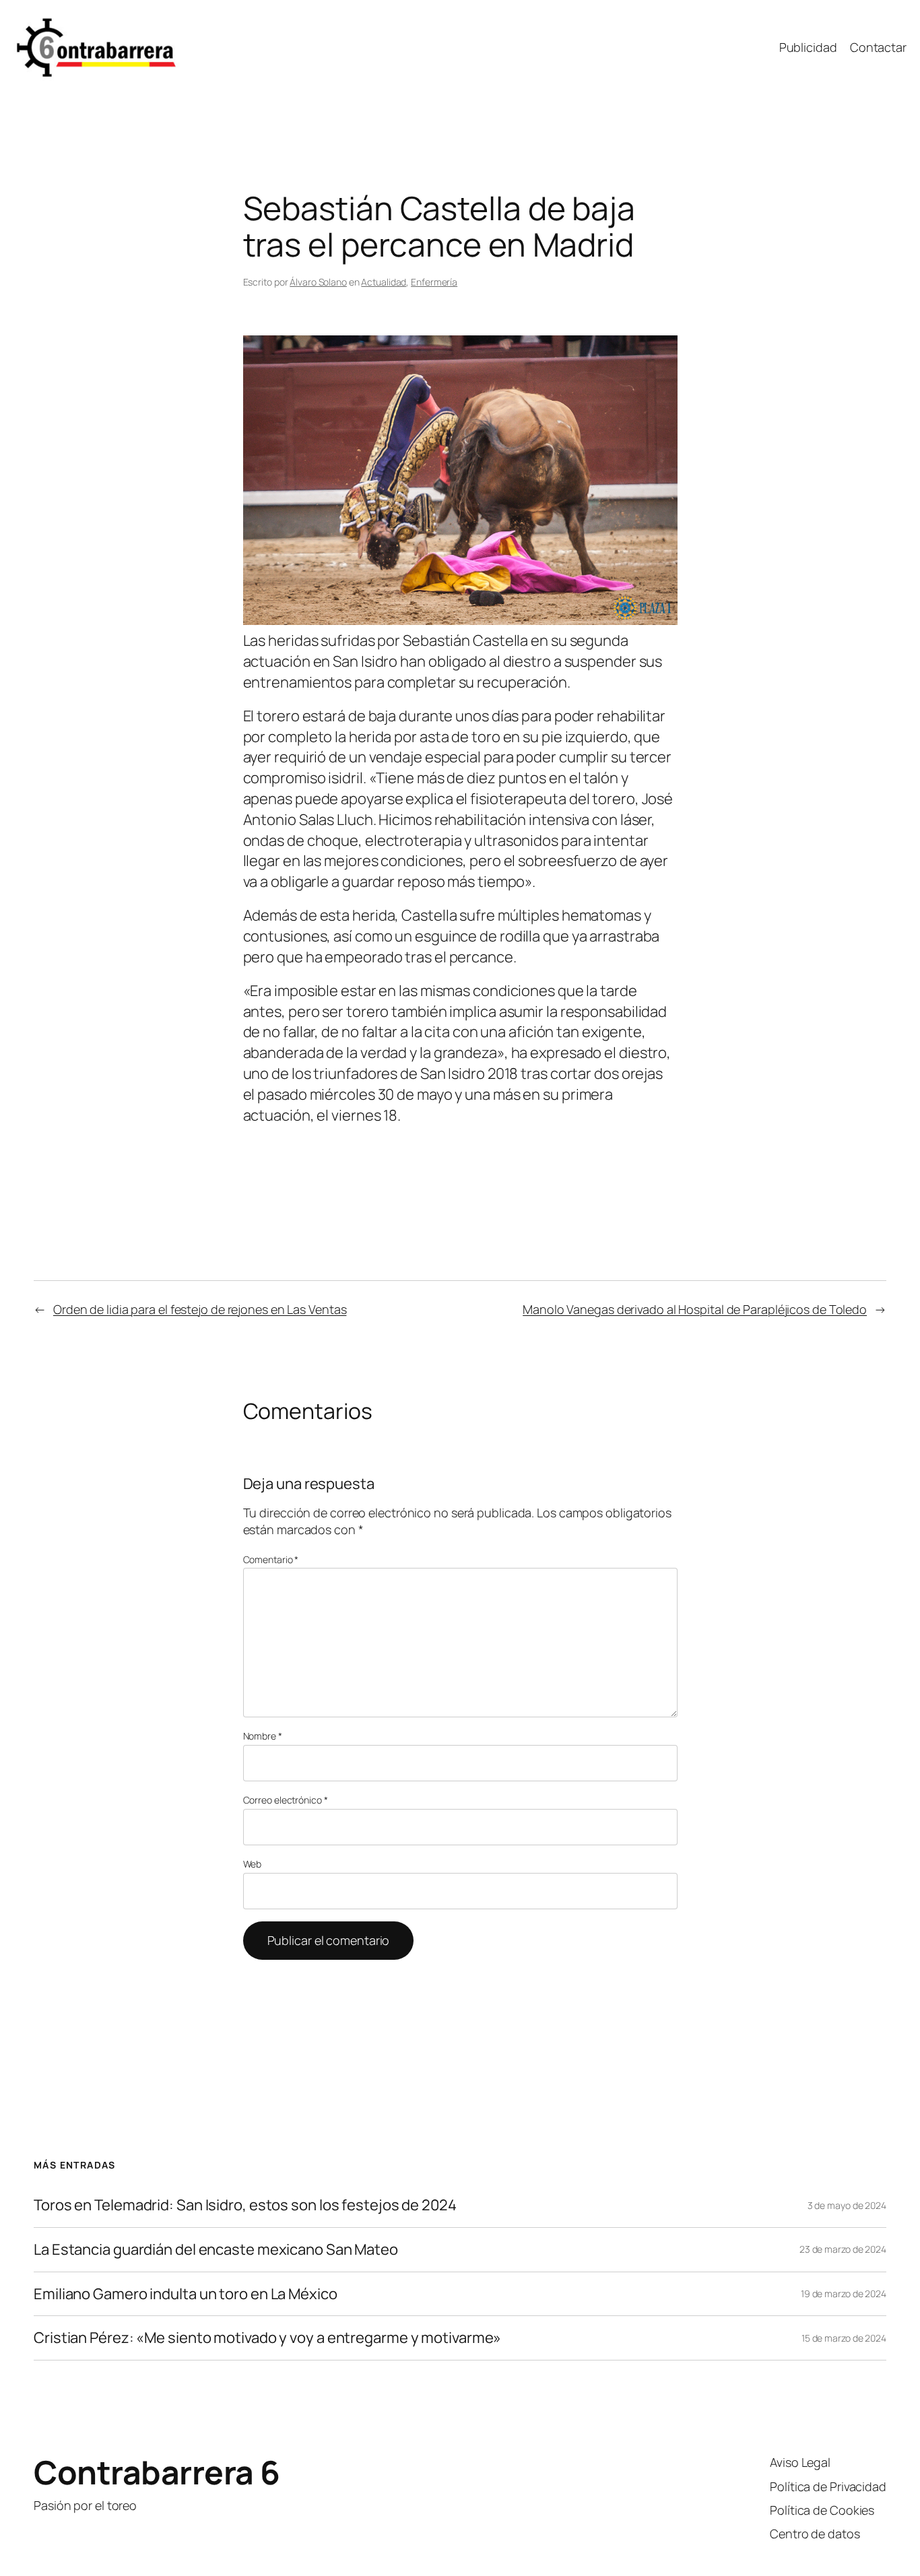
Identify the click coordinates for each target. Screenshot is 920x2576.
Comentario (271, 1559)
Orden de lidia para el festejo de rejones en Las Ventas (200, 1309)
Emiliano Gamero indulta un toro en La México (186, 2294)
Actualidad (384, 282)
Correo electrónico (286, 1800)
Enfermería (434, 282)
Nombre (263, 1736)
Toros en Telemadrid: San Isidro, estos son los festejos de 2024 (245, 2205)
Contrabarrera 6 (157, 2472)
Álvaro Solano (318, 282)
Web (253, 1864)
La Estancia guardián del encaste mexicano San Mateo (216, 2250)
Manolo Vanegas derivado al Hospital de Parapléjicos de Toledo (695, 1309)
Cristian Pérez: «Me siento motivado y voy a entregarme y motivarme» (267, 2338)
